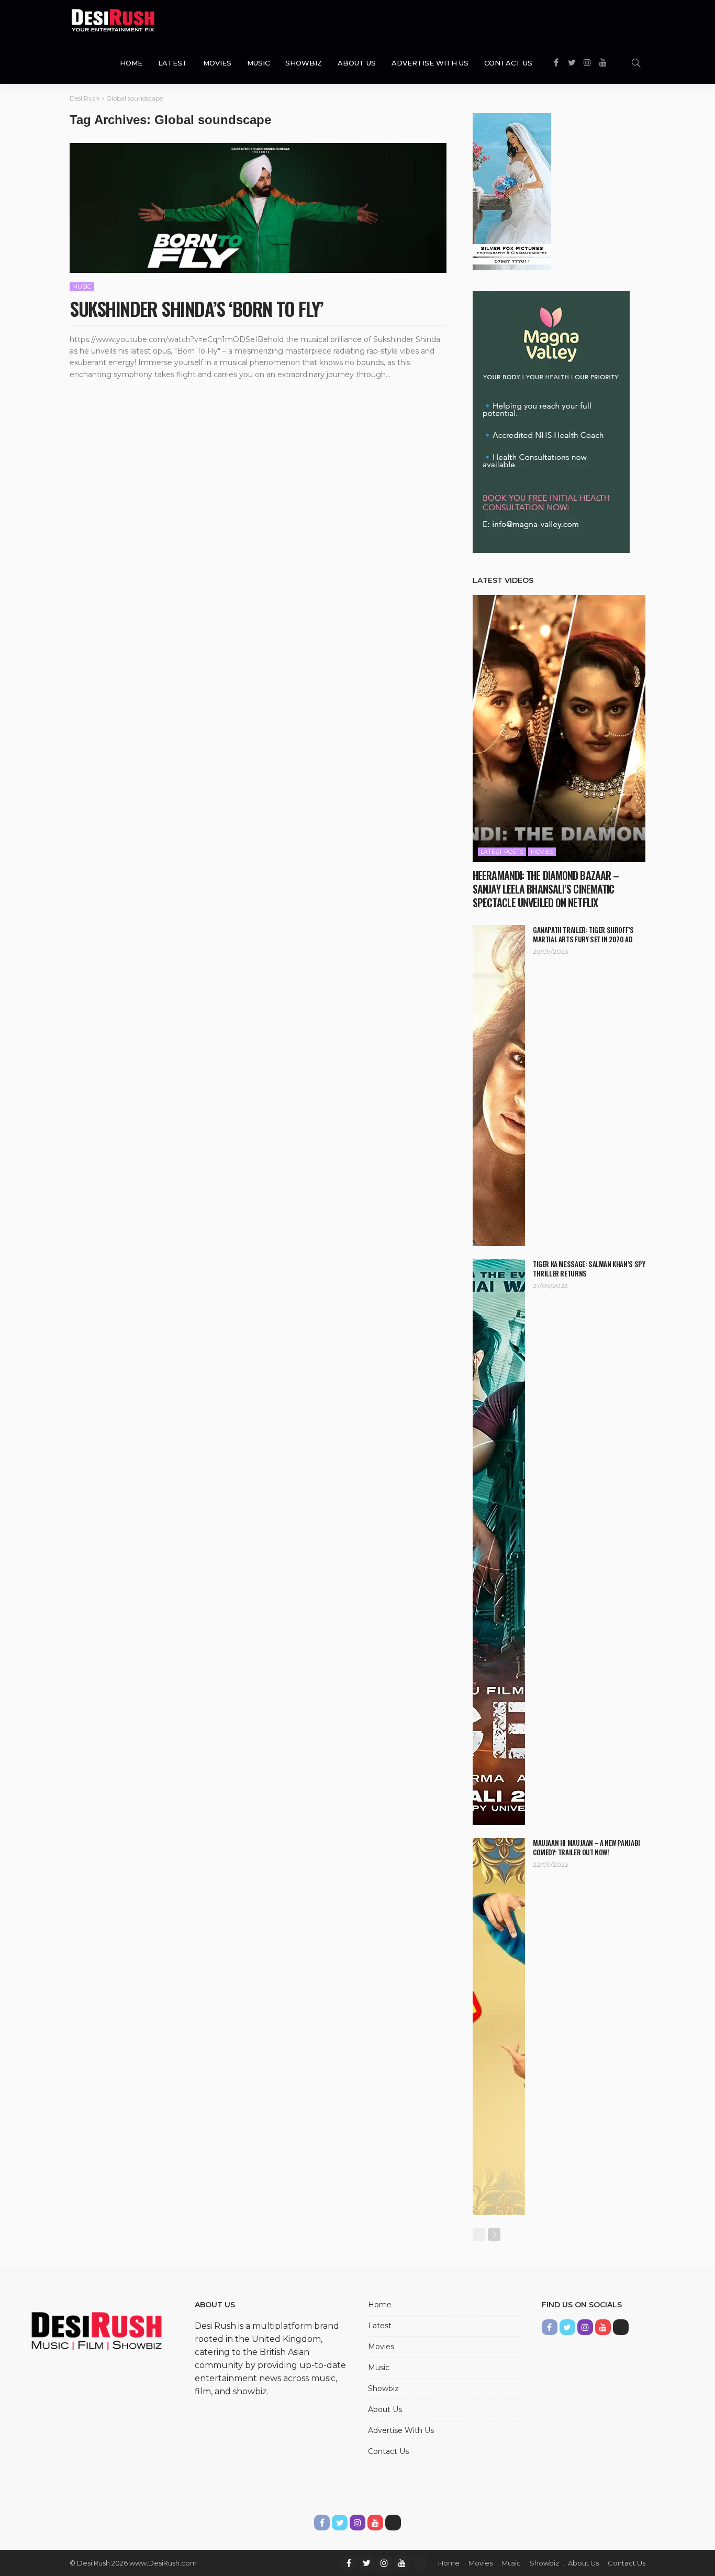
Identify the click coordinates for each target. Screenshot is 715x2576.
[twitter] (366, 2563)
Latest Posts (502, 852)
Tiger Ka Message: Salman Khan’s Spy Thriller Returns (589, 1269)
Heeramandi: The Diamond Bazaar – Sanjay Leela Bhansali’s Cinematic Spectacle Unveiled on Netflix (546, 889)
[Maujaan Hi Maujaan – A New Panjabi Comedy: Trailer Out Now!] (499, 2027)
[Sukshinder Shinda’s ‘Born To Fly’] (258, 208)
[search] (636, 63)
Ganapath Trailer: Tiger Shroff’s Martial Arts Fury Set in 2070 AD (583, 934)
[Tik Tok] (420, 2563)
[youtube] (402, 2563)
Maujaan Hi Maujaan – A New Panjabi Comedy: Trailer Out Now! (586, 1847)
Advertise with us (430, 63)
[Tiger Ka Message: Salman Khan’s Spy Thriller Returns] (499, 1542)
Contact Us (508, 63)
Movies (217, 63)
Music (258, 63)
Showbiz (304, 63)
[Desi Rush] (113, 21)
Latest (173, 63)
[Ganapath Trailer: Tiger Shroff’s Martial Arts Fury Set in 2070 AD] (499, 1086)
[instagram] (384, 2563)
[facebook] (349, 2563)
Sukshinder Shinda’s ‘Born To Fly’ (196, 308)
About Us (357, 63)
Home (131, 63)
